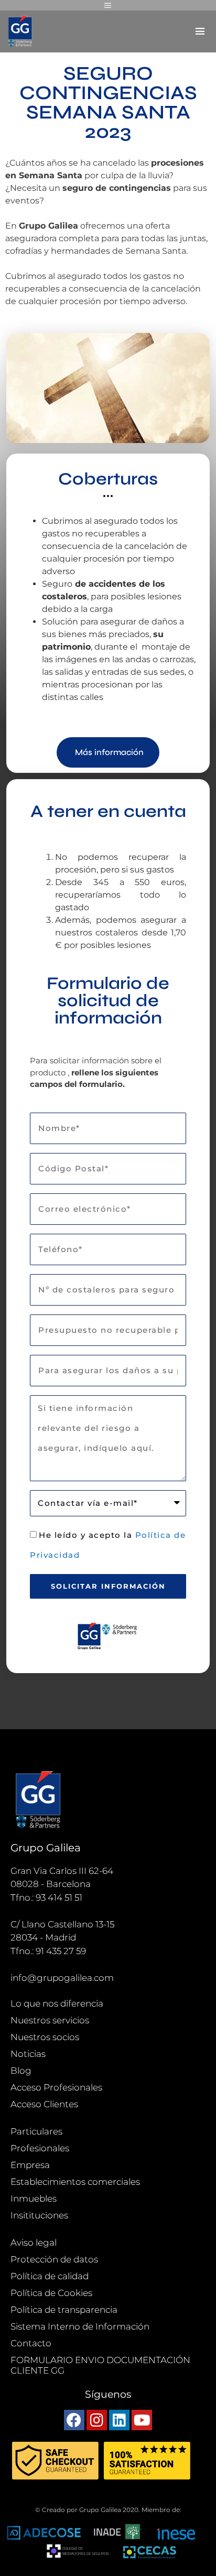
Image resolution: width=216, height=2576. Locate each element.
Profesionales (40, 2148)
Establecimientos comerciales (75, 2182)
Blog (21, 2071)
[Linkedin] (119, 2420)
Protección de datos (54, 2259)
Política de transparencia (64, 2310)
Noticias (28, 2054)
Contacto (31, 2343)
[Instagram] (97, 2420)
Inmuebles (34, 2198)
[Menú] (108, 5)
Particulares (36, 2131)
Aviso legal (34, 2243)
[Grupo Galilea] (21, 31)
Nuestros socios (45, 2037)
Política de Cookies (51, 2293)
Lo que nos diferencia (57, 2003)
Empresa (30, 2165)
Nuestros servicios (50, 2020)
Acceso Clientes (44, 2104)
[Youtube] (142, 2420)
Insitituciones (39, 2215)
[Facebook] (74, 2420)
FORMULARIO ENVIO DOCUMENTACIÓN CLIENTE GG (100, 2365)
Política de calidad (50, 2276)
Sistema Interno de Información (80, 2326)
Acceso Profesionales (56, 2087)
